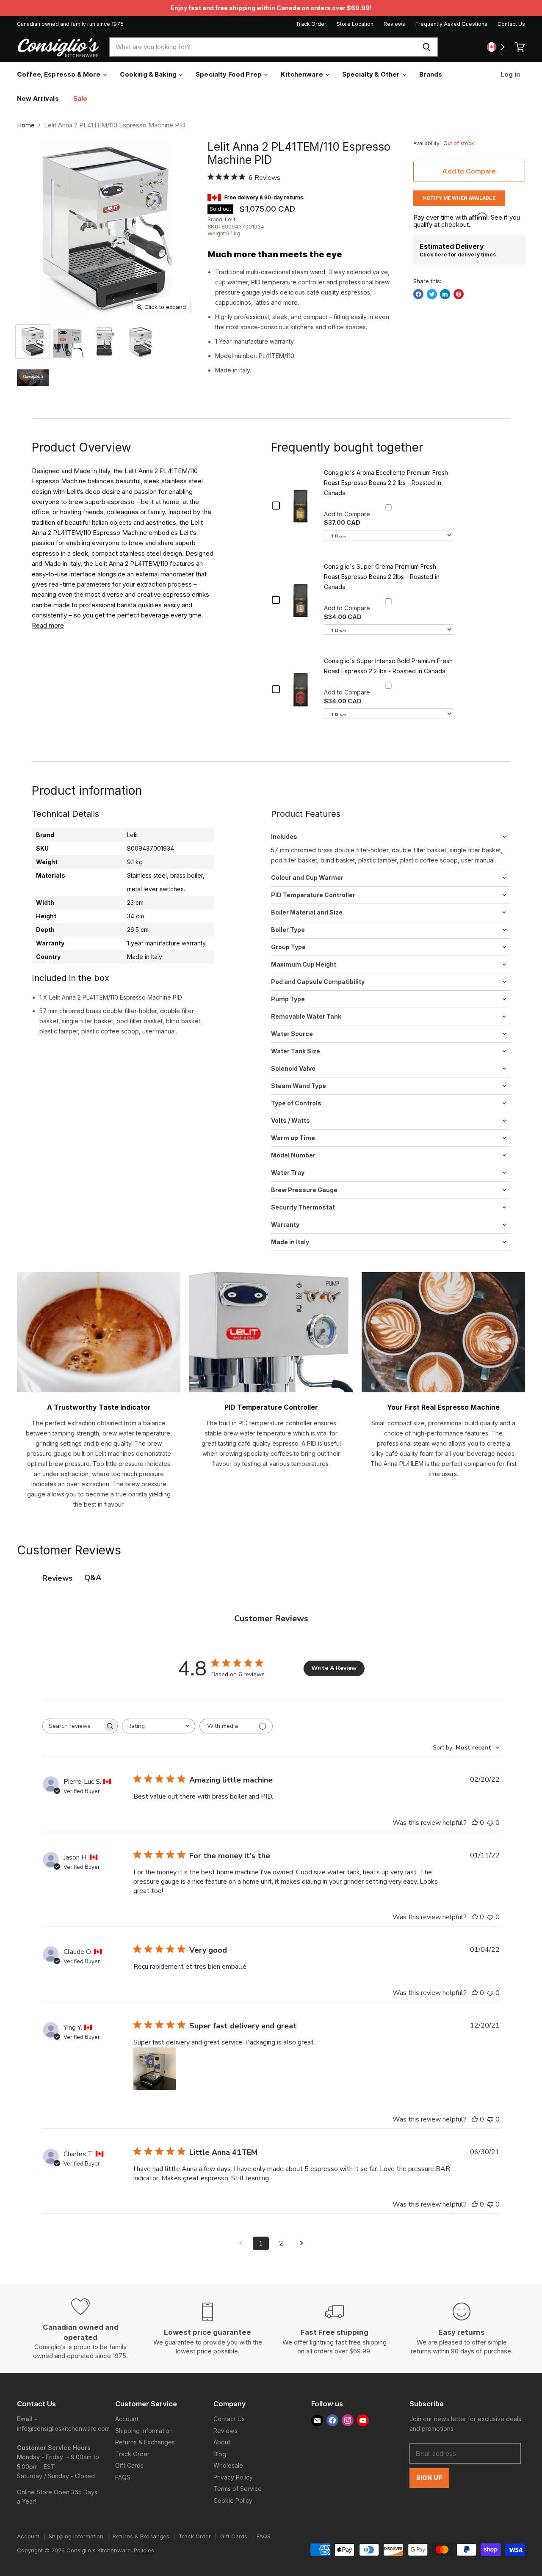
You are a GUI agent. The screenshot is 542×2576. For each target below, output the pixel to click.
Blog (220, 2454)
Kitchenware (303, 74)
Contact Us (511, 24)
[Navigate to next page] (301, 2243)
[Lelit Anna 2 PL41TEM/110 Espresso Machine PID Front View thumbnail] (105, 342)
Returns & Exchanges (145, 2442)
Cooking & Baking (149, 74)
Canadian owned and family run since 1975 (70, 24)
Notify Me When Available (459, 198)
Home (26, 125)
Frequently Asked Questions (451, 24)
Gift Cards (129, 2465)
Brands (431, 74)
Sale (80, 98)
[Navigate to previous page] (241, 2243)
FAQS (123, 2477)
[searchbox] (72, 1726)
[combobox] (262, 47)
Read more (48, 625)
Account (127, 2419)
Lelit (230, 219)
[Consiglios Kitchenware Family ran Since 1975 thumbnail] (33, 378)
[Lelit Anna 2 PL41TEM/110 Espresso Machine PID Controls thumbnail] (69, 342)
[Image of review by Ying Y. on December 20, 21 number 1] (155, 2069)
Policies (144, 2550)
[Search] (427, 47)
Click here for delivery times (458, 255)
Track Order (311, 24)
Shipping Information (144, 2431)
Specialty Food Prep (229, 74)
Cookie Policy (233, 2500)
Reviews (394, 24)
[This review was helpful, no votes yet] (475, 1823)
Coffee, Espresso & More (59, 74)
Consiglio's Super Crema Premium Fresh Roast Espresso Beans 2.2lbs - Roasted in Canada (382, 577)
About (222, 2442)
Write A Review (334, 1668)
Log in (510, 74)
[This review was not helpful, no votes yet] (490, 1823)
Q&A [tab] (93, 1578)
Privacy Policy (233, 2477)
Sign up (429, 2478)
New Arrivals (38, 98)
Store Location (355, 24)
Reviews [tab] (57, 1578)
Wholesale (228, 2465)
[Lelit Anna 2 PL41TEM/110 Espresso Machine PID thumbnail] (33, 342)
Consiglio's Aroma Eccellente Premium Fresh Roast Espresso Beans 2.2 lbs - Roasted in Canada (386, 483)
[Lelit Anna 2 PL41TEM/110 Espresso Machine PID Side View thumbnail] (141, 342)
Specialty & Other (372, 74)
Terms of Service (238, 2489)
